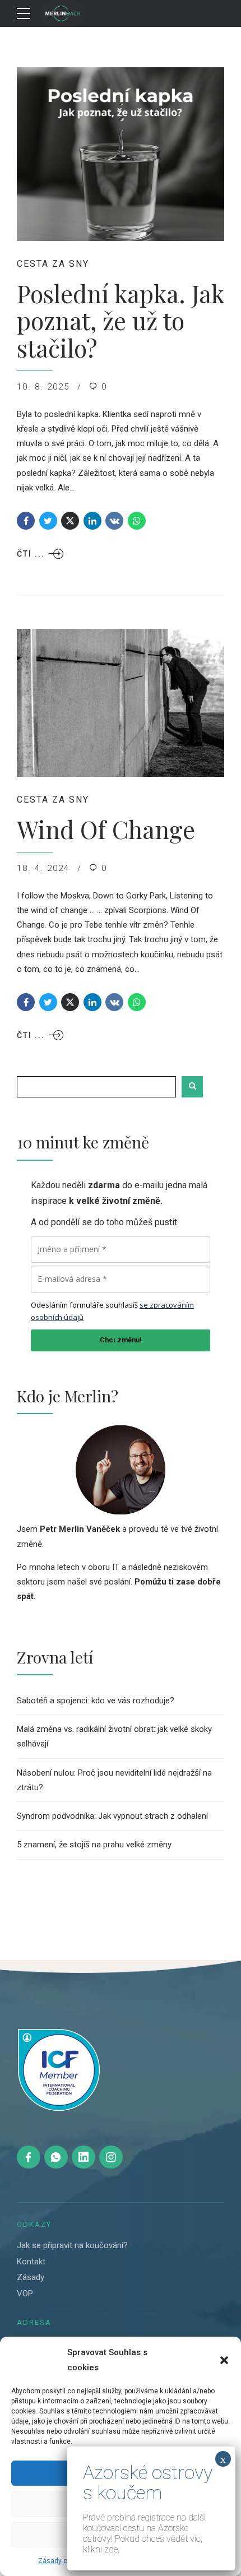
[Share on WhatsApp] (137, 521)
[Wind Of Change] (121, 703)
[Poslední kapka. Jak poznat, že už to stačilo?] (121, 154)
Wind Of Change (106, 829)
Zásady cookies (63, 2561)
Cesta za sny (53, 264)
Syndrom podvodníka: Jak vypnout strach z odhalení (112, 1816)
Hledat (192, 1087)
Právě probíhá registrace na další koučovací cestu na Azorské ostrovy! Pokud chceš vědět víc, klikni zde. (144, 2533)
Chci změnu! (121, 1340)
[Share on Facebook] (26, 521)
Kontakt (31, 2262)
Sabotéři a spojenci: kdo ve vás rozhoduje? (96, 1701)
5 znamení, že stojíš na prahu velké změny (94, 1845)
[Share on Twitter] (48, 521)
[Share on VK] (114, 521)
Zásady (31, 2277)
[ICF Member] (59, 2070)
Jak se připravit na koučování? (72, 2245)
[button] (224, 2360)
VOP (25, 2294)
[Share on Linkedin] (92, 521)
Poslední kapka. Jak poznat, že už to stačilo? (120, 320)
